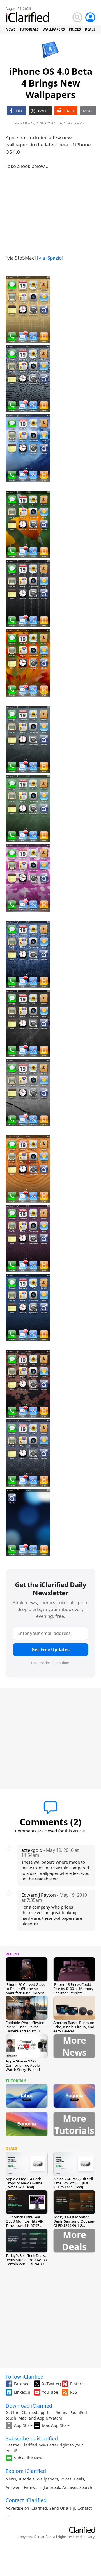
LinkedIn (22, 2392)
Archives (70, 2487)
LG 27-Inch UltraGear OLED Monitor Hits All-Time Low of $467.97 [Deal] (24, 2223)
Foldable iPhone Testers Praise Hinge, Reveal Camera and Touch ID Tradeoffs (25, 2029)
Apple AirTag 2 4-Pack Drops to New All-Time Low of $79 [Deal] (24, 2183)
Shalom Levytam (75, 123)
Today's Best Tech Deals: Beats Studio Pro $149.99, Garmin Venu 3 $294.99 (27, 2260)
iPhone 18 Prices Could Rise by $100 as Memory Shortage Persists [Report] (73, 1991)
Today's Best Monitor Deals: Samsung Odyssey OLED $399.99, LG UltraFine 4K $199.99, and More (74, 2225)
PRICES (75, 29)
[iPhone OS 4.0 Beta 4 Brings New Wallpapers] (28, 310)
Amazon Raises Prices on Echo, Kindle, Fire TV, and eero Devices (74, 2027)
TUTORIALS (29, 29)
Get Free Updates (50, 1650)
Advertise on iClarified (26, 2508)
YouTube (50, 2392)
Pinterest (79, 2384)
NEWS (11, 29)
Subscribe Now (28, 2458)
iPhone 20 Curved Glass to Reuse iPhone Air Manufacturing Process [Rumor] (25, 1991)
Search (86, 2487)
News (11, 2479)
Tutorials (26, 2479)
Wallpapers (47, 2479)
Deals (79, 2479)
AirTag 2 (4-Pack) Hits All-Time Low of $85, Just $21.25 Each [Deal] (74, 2183)
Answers (14, 2487)
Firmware (33, 2487)
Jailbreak (52, 2487)
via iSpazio (50, 258)
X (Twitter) (51, 2384)
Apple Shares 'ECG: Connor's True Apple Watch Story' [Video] (23, 2065)
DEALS (90, 29)
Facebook (23, 2384)
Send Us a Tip (62, 2508)
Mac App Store (56, 2425)
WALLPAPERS (54, 29)
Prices (66, 2479)
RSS (74, 2392)
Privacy (89, 2537)
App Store (23, 2425)
